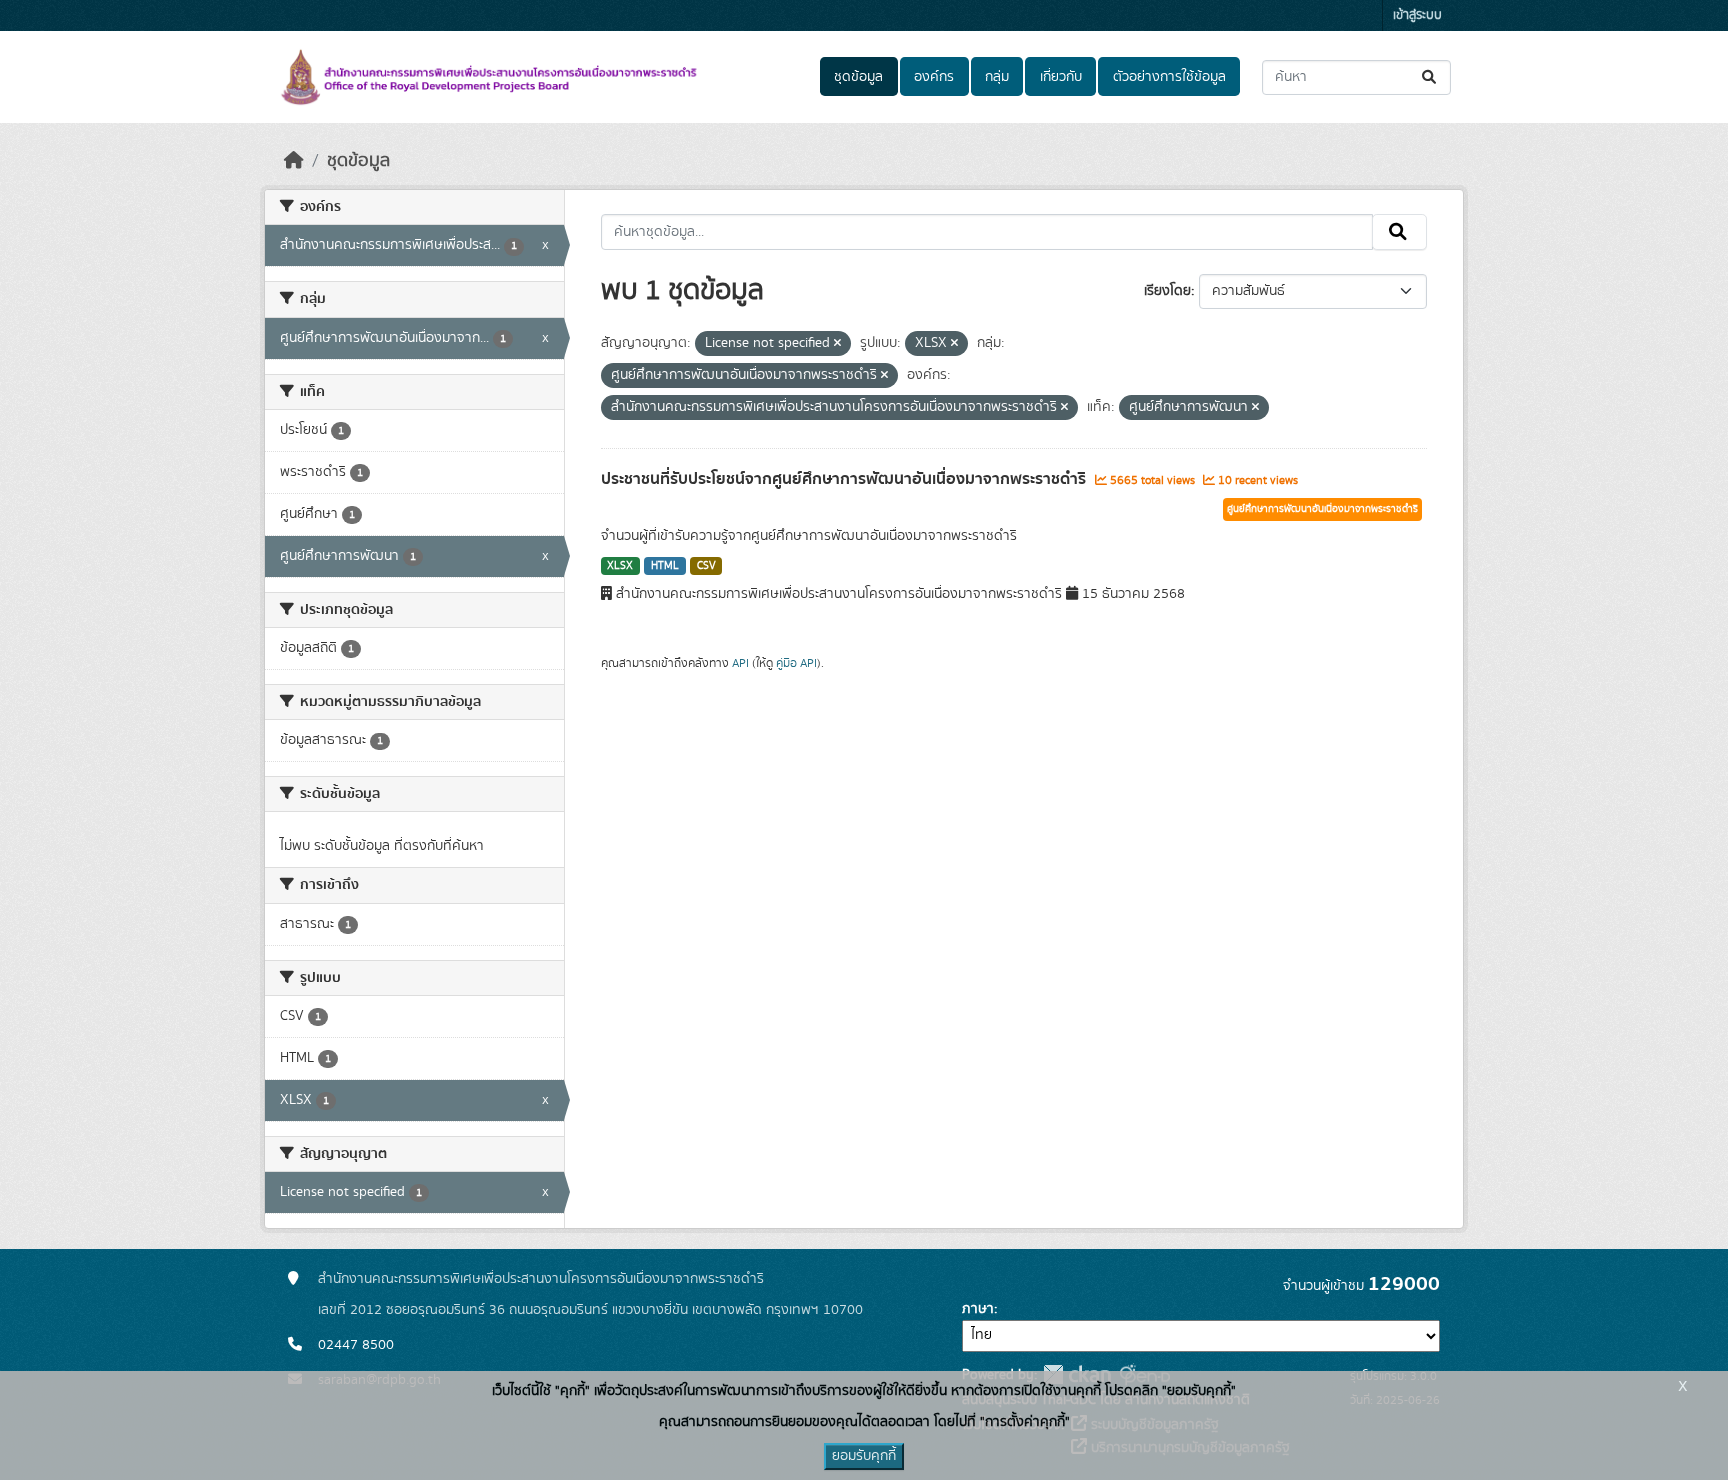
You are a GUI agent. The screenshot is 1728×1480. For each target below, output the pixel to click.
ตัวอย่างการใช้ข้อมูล (1169, 77)
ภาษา (978, 1309)
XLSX (620, 566)
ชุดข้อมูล (858, 77)
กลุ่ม (997, 77)
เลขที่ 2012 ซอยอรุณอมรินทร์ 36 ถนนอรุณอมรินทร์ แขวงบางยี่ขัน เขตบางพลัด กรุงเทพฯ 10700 (590, 1310)
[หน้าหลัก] (294, 161)
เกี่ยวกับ (1061, 77)
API (740, 663)
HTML (665, 566)
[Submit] (1430, 77)
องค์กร (934, 77)
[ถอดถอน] (837, 344)
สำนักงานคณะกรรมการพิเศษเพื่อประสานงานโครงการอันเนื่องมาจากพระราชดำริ (541, 1279)
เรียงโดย (1167, 291)
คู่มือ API (796, 663)
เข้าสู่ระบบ (1417, 15)
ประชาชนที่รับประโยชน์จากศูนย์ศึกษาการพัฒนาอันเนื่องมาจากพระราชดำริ (845, 479)
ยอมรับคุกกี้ (864, 1456)
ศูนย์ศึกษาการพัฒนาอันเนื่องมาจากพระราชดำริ (1322, 509)
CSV (706, 566)
